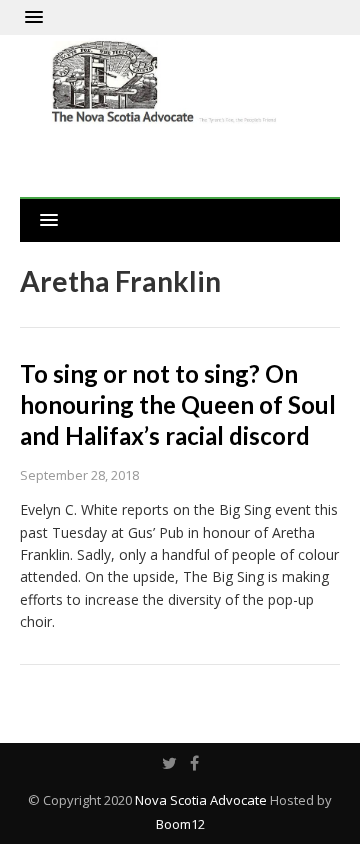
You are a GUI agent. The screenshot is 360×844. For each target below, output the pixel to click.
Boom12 (180, 824)
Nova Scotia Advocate (201, 800)
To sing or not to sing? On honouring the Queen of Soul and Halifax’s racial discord (178, 404)
